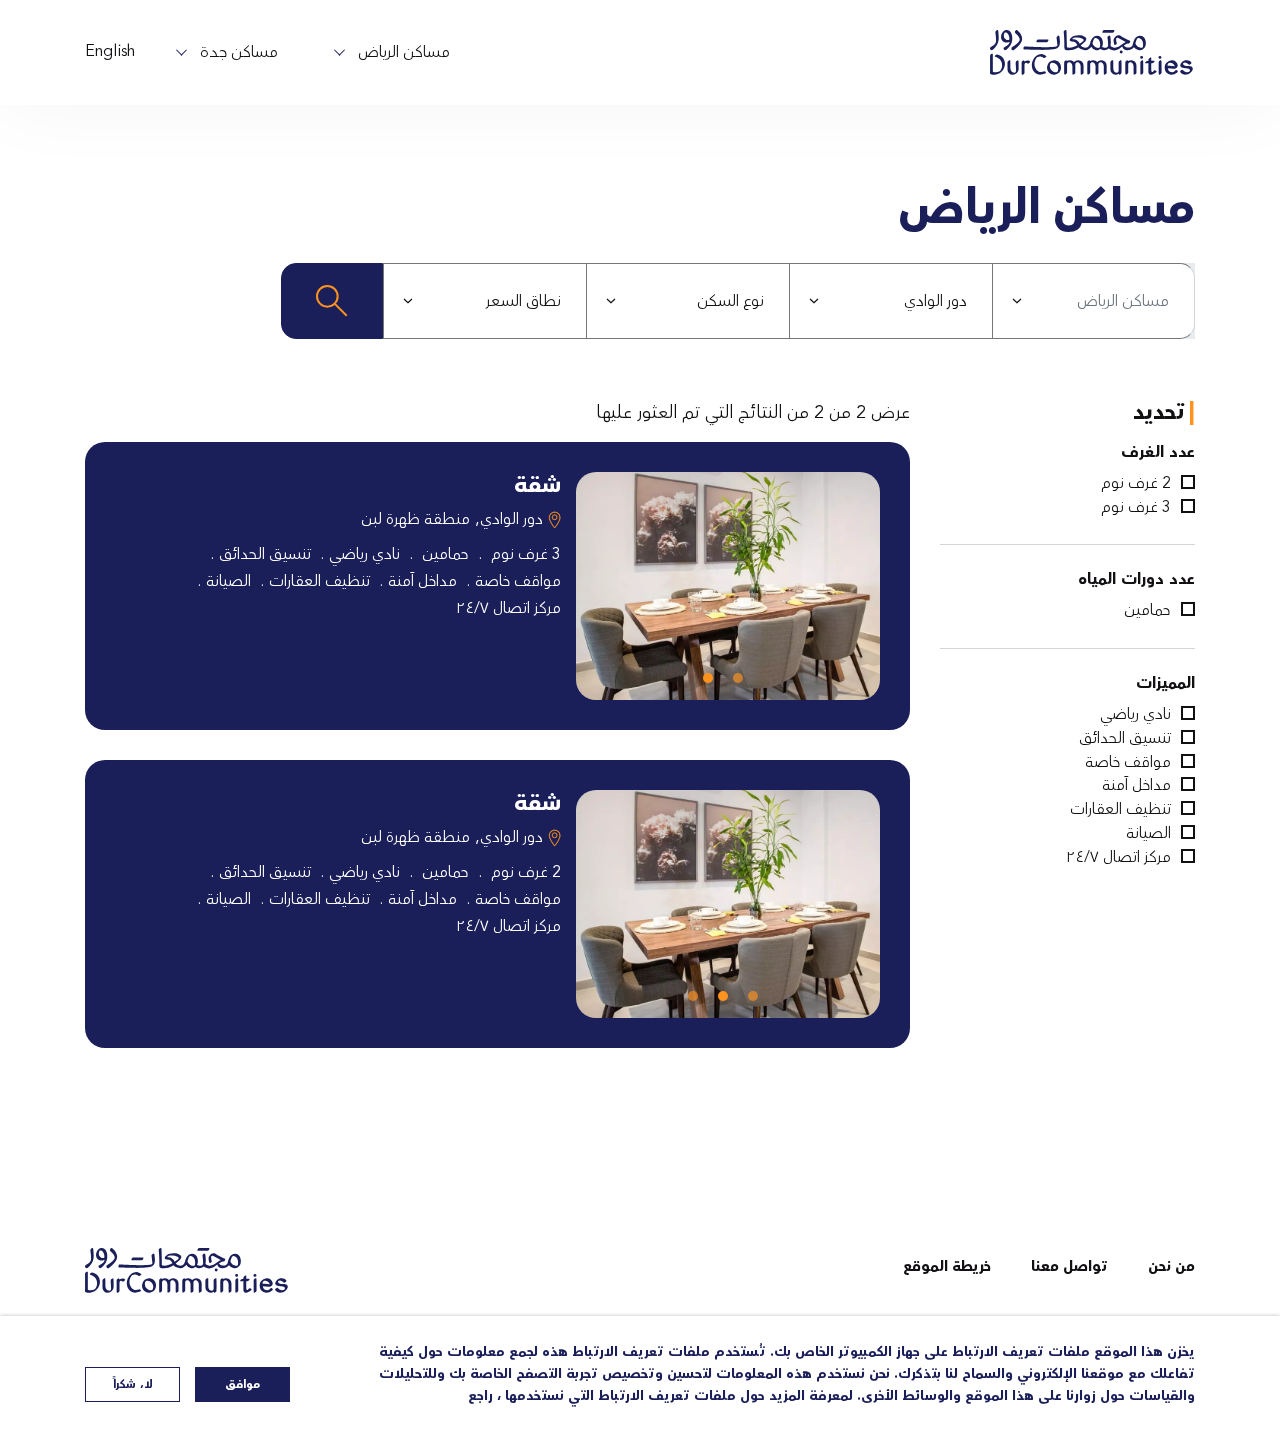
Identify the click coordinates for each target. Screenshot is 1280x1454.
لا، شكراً (133, 1384)
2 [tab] (713, 683)
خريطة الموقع (947, 1267)
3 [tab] (698, 1001)
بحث (332, 301)
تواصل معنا (1069, 1267)
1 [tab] (743, 683)
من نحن (1171, 1267)
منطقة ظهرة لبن (415, 519)
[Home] (194, 1270)
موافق (242, 1384)
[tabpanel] (728, 586)
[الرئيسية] (1092, 52)
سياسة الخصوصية (1142, 1417)
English (110, 51)
